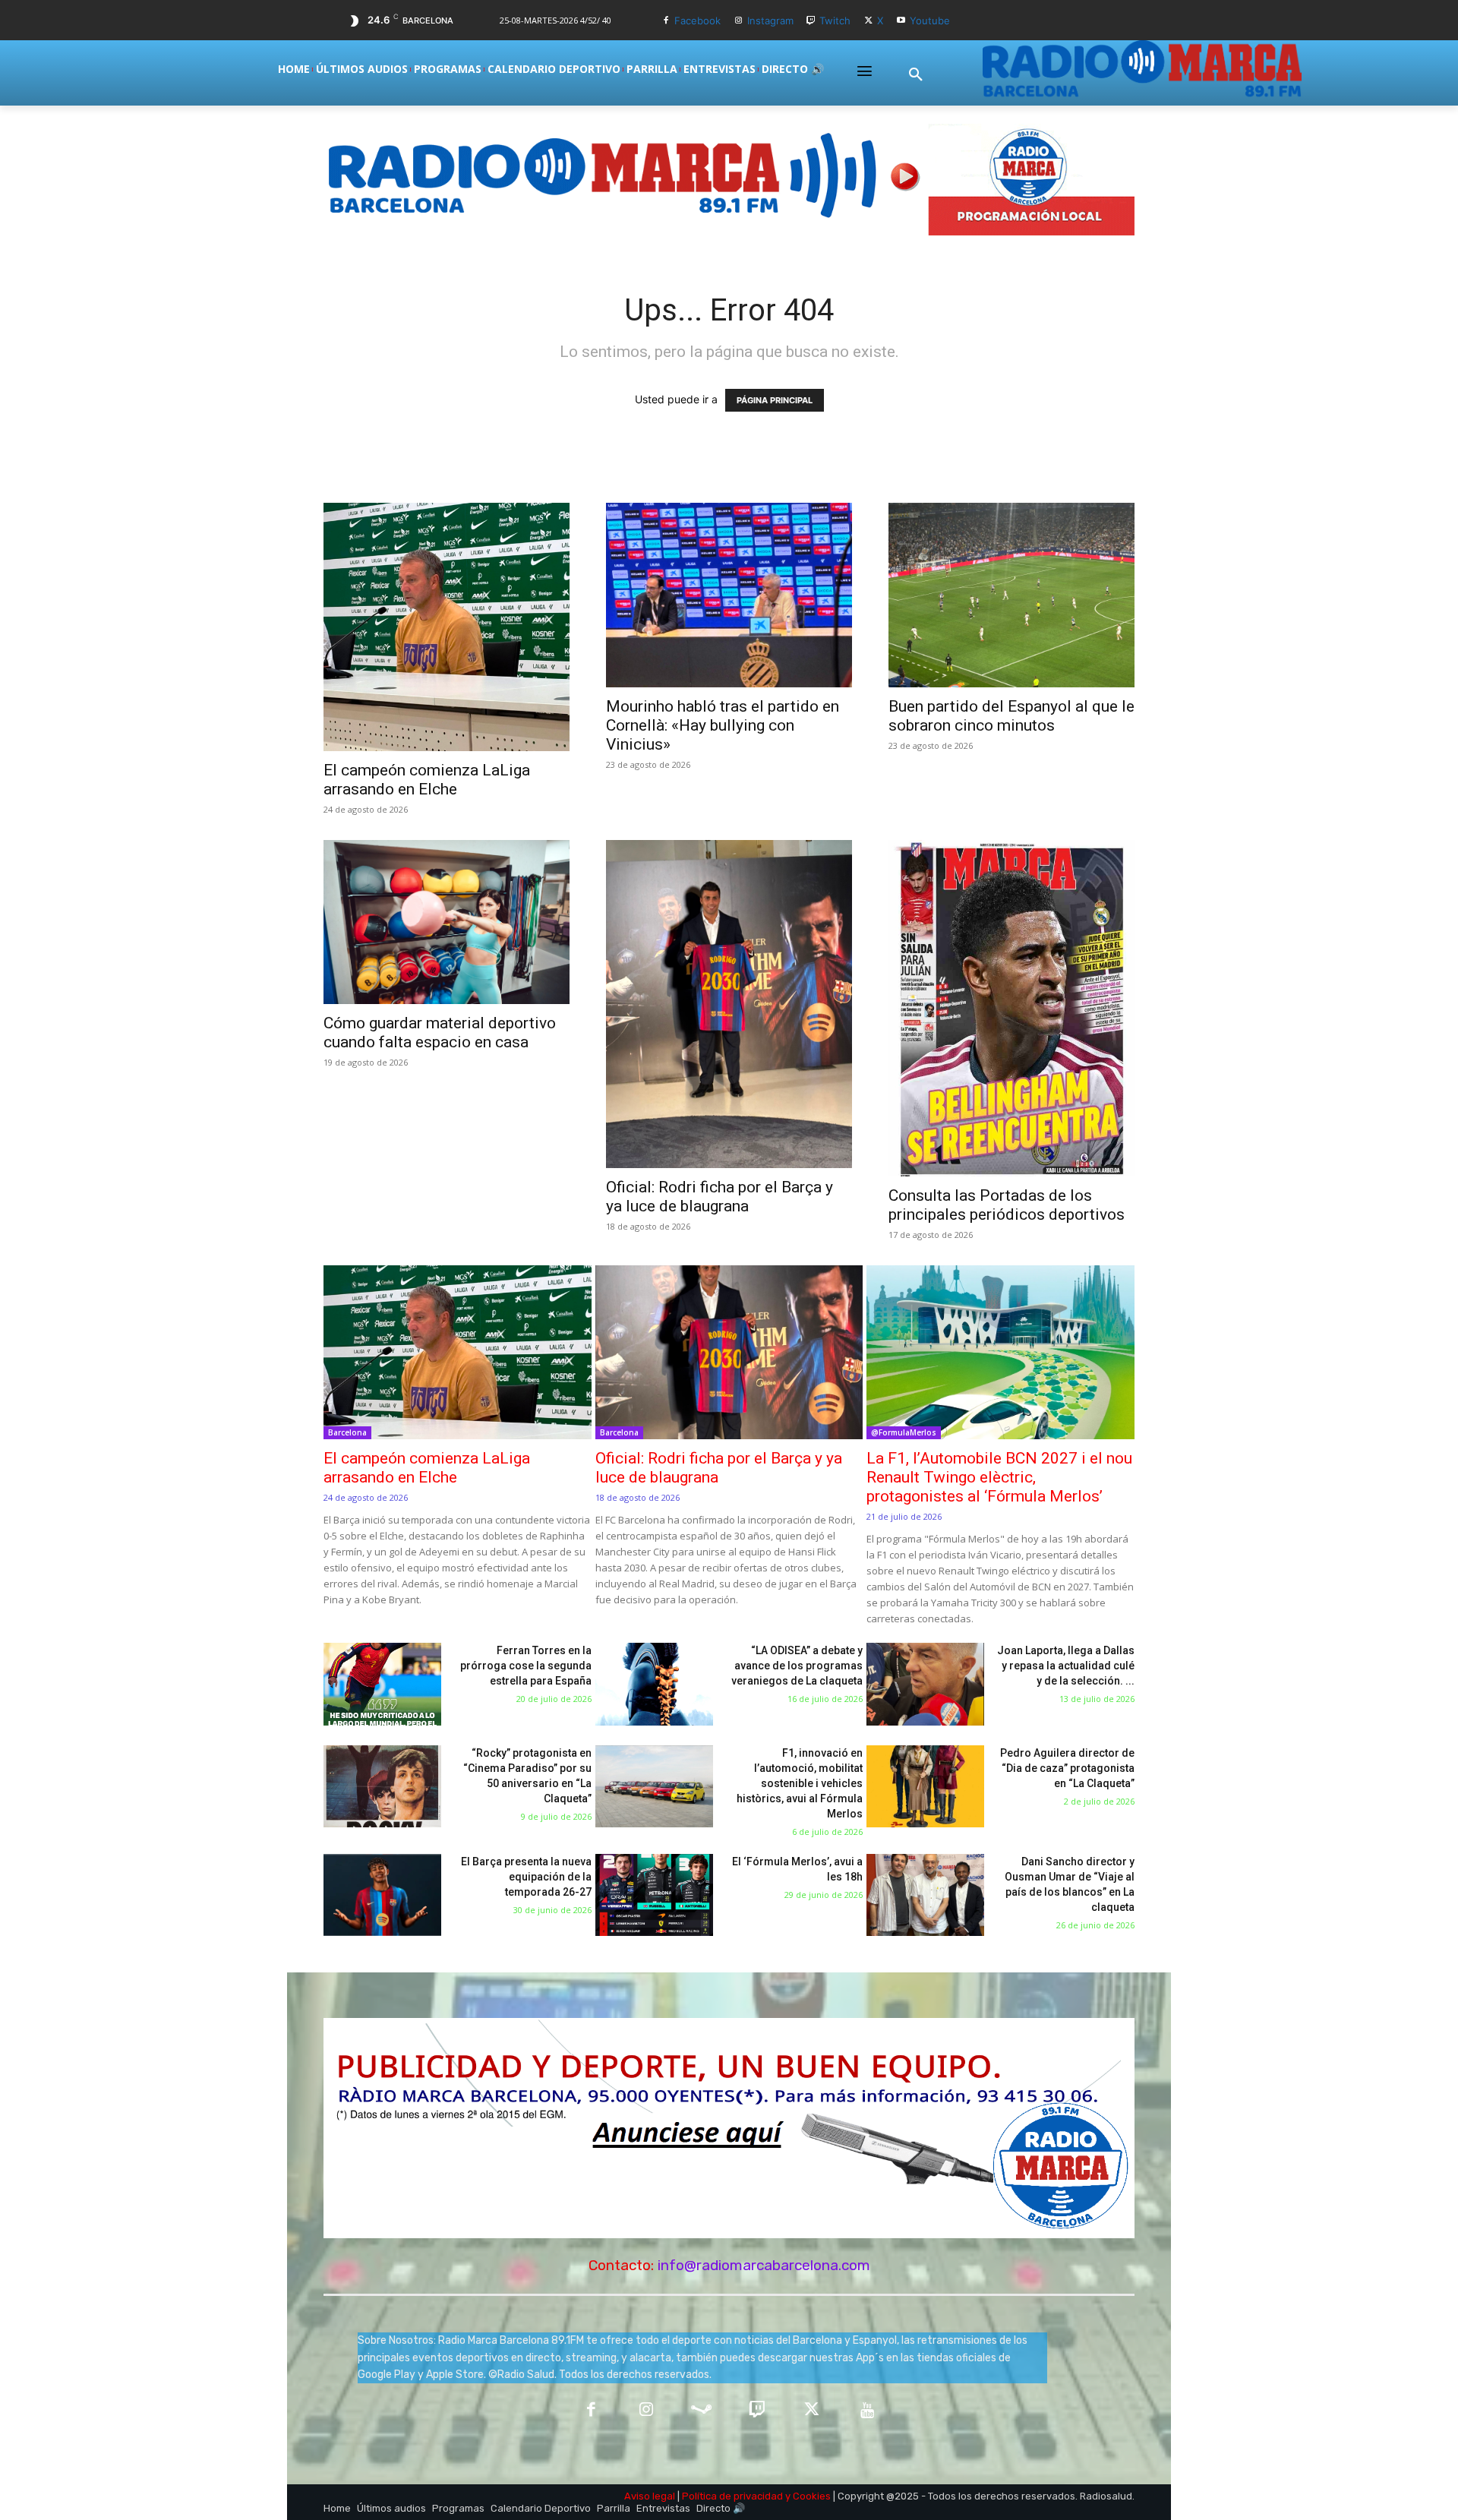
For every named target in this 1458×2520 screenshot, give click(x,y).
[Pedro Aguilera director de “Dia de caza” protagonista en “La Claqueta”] (925, 1787)
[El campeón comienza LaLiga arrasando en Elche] (447, 627)
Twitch (835, 21)
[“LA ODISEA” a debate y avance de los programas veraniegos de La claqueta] (654, 1684)
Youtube (930, 21)
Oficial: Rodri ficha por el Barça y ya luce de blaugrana (720, 1197)
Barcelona (347, 1432)
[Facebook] (666, 21)
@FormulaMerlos (904, 1432)
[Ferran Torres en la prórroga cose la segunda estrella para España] (382, 1684)
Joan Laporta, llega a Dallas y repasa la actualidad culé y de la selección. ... (1066, 1666)
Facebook (697, 21)
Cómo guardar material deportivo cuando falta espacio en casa (440, 1033)
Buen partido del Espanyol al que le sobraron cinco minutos (1011, 716)
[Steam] (701, 2411)
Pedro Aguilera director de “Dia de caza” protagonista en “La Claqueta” (1067, 1768)
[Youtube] (901, 21)
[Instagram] (738, 21)
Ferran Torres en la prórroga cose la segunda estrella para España (526, 1666)
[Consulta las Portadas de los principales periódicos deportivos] (1011, 1008)
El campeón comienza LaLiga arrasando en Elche (427, 780)
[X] (868, 21)
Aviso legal (650, 2496)
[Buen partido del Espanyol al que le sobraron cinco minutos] (1011, 595)
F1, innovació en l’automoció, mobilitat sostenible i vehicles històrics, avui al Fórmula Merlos (800, 1783)
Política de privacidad (732, 2496)
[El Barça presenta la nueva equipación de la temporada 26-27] (382, 1895)
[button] (916, 75)
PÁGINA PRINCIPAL (775, 400)
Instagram (770, 21)
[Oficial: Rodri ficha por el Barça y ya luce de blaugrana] (729, 1004)
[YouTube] (868, 2411)
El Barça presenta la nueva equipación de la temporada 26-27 (526, 1877)
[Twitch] (811, 21)
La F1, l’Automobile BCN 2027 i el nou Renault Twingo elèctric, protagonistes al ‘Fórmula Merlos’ (999, 1477)
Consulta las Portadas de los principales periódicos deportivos (1007, 1205)
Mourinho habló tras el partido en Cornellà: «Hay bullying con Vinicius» (723, 725)
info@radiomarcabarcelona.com (764, 2265)
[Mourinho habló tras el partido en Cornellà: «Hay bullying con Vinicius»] (729, 595)
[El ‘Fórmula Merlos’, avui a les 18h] (654, 1895)
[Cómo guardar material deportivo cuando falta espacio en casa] (447, 922)
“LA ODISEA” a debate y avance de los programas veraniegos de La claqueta (797, 1666)
